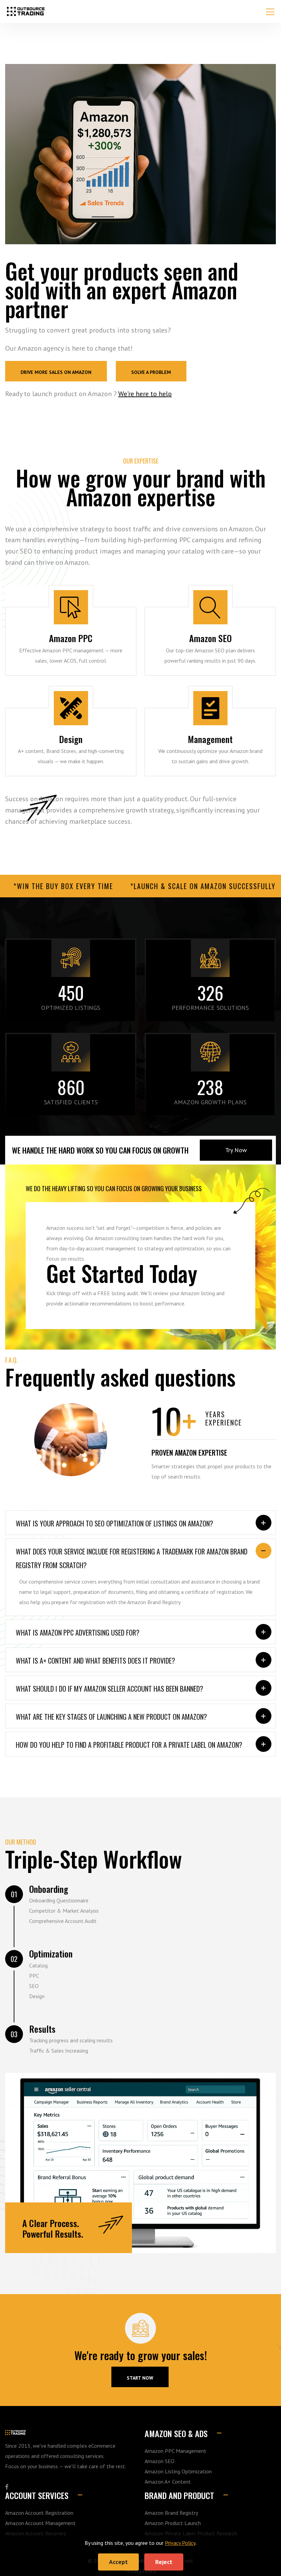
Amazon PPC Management (71, 665)
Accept (118, 2562)
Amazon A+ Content (168, 2482)
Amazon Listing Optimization (178, 2471)
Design (71, 766)
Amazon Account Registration (39, 2513)
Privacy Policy (180, 2543)
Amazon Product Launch (173, 2523)
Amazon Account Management (210, 766)
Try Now (236, 1150)
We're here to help (145, 394)
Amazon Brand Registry (171, 2513)
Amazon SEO (210, 665)
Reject (164, 2562)
